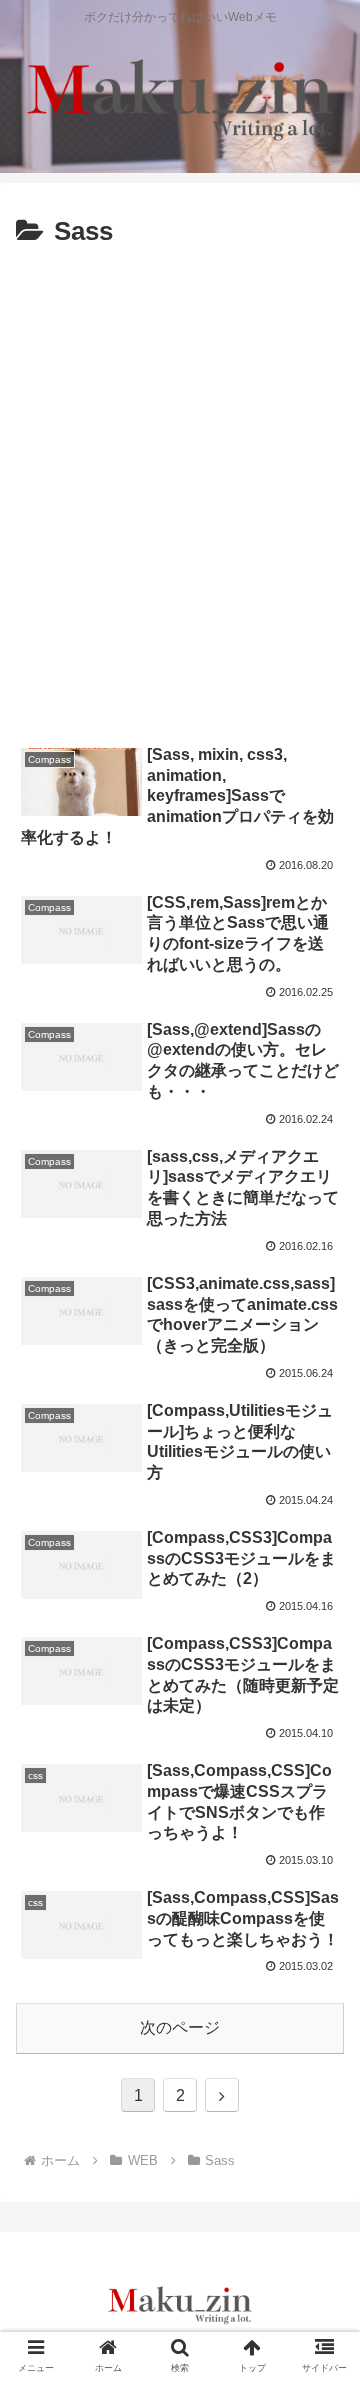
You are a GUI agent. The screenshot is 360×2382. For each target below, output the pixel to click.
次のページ (180, 2027)
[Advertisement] (180, 502)
